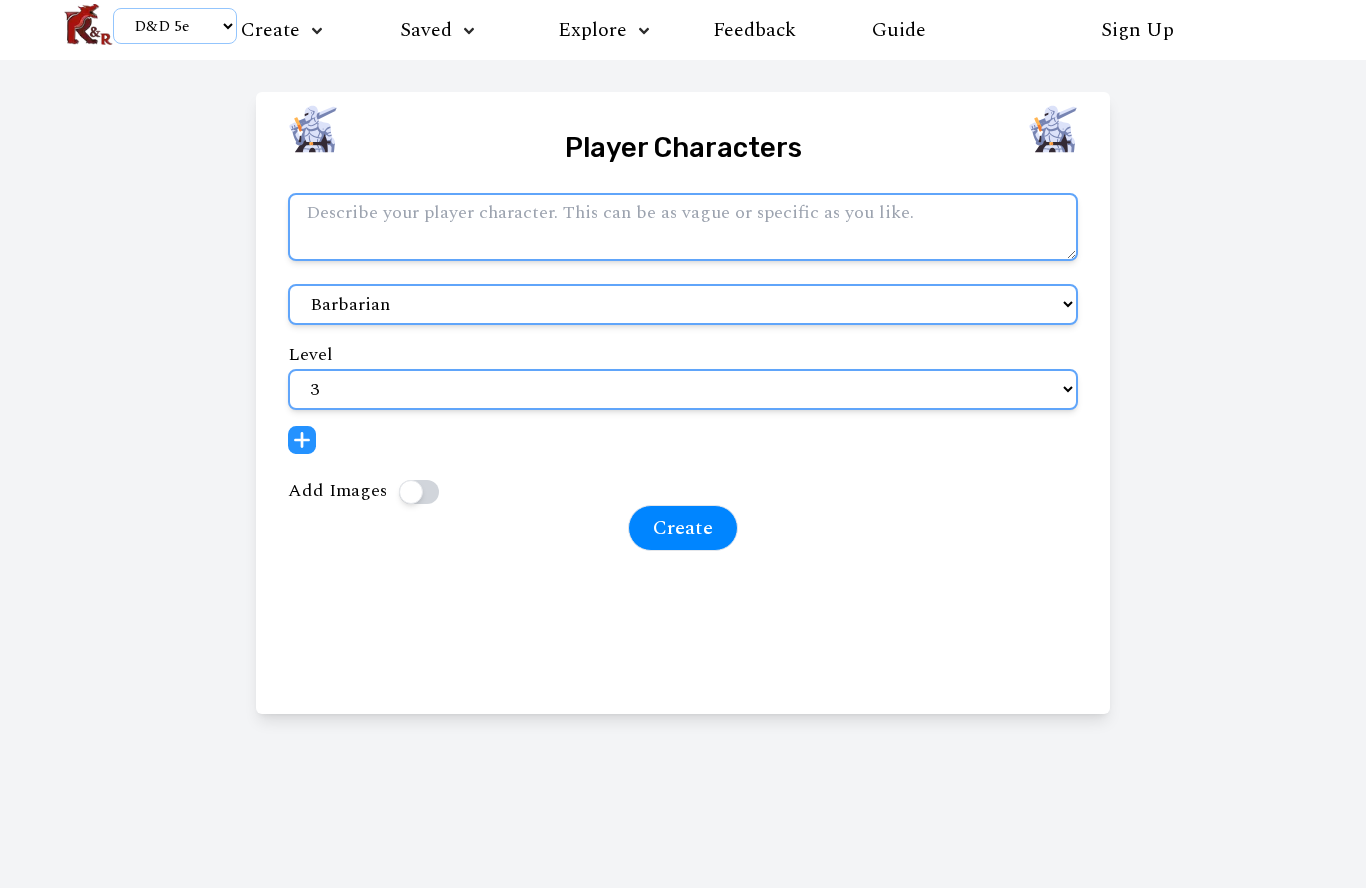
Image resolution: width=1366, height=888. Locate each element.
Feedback (744, 30)
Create (683, 528)
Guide (899, 30)
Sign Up (1137, 30)
